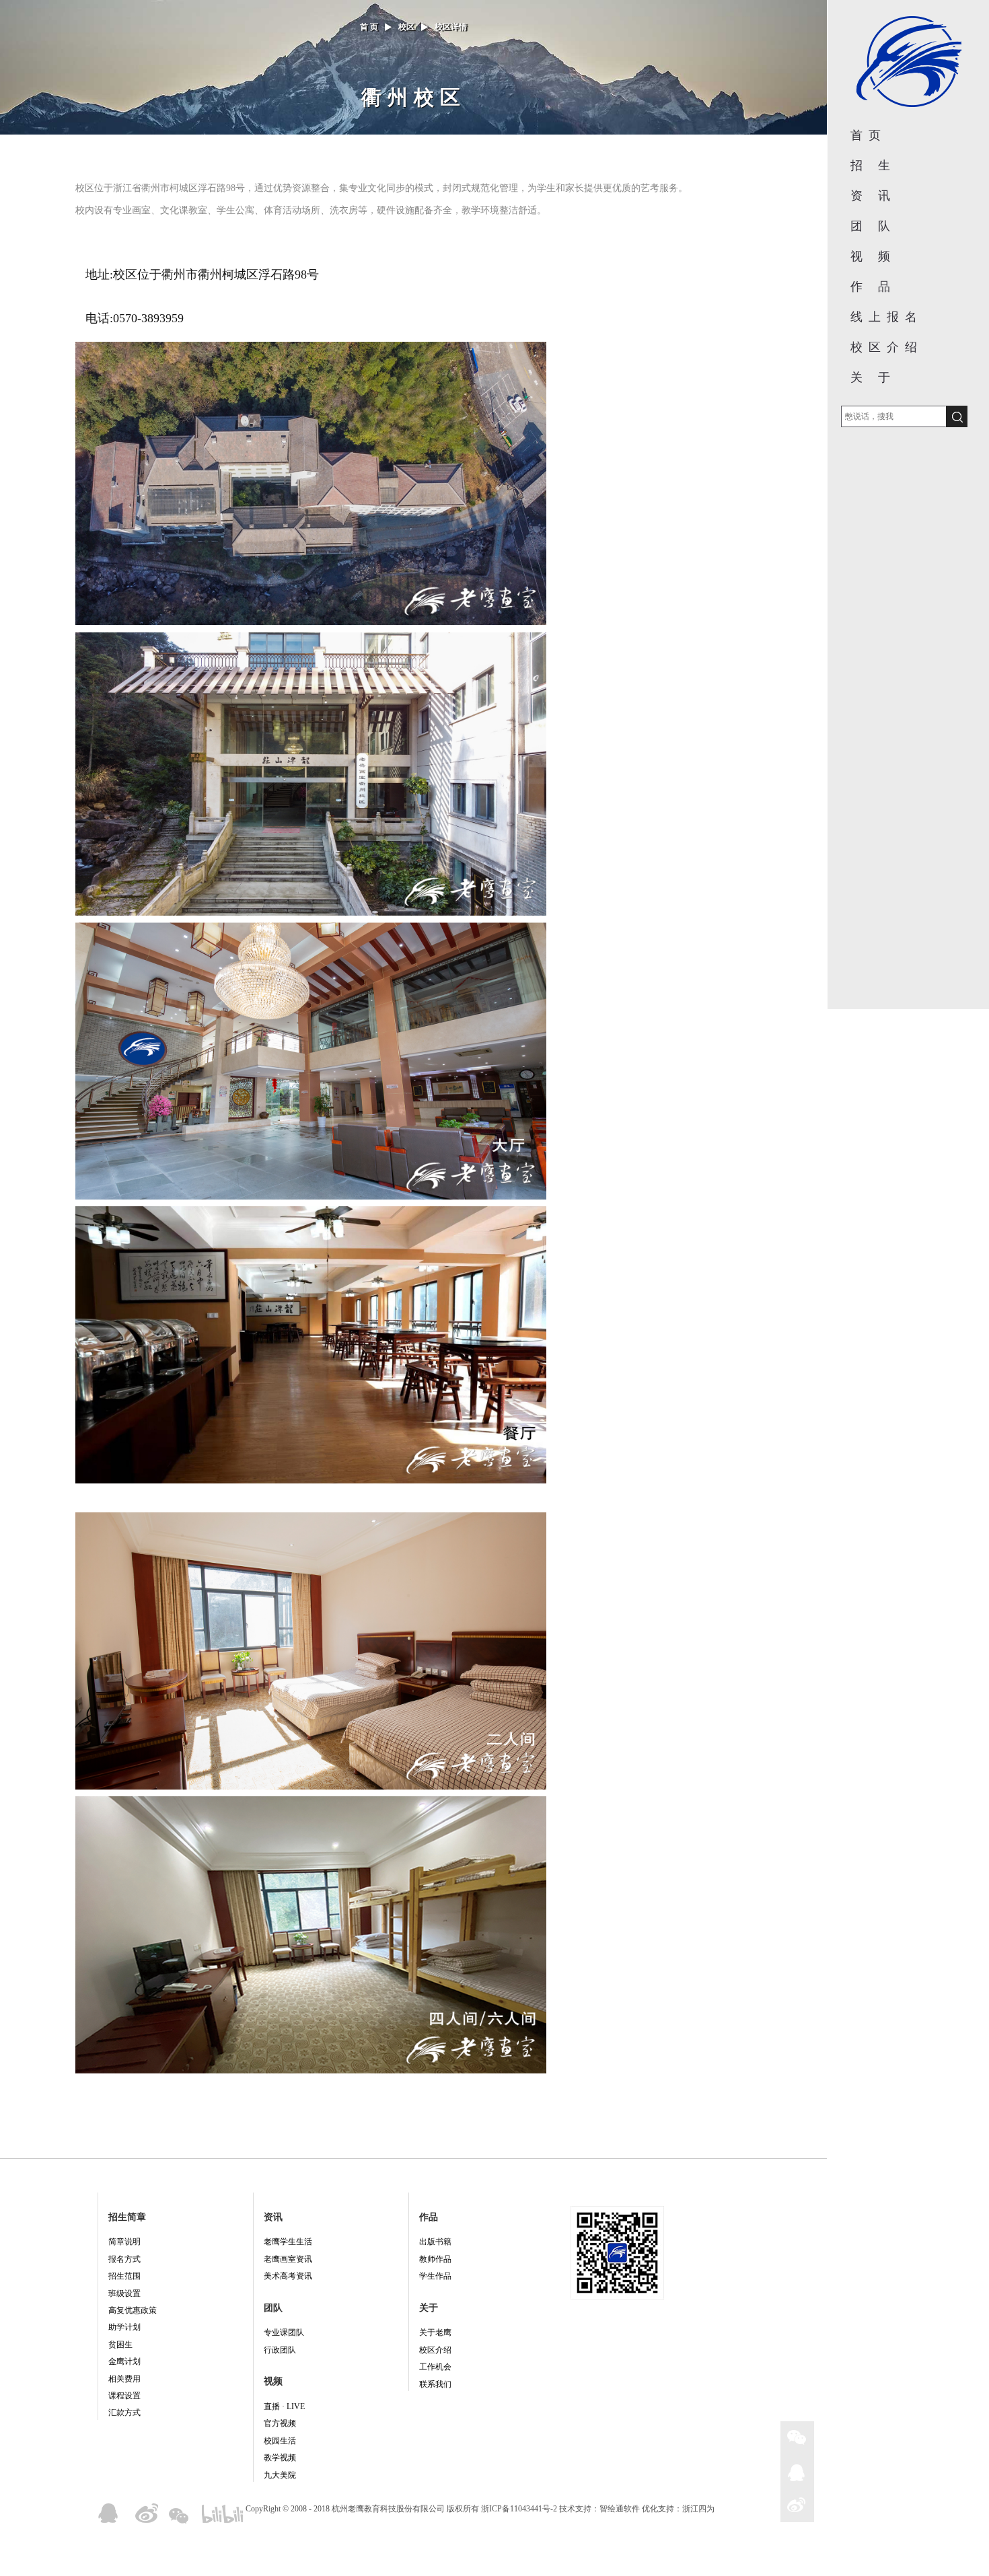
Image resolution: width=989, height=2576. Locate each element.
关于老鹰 (435, 2332)
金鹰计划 (124, 2361)
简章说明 (124, 2242)
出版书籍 (435, 2242)
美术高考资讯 (288, 2276)
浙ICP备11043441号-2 (519, 2509)
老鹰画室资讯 (288, 2259)
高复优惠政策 (133, 2310)
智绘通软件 (620, 2509)
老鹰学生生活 (288, 2242)
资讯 (273, 2217)
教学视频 (280, 2458)
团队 (273, 2308)
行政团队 (280, 2350)
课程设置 (124, 2396)
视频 (273, 2381)
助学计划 (124, 2327)
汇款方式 (124, 2413)
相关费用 (124, 2379)
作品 (429, 2217)
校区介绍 (435, 2350)
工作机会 (435, 2367)
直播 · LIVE (284, 2406)
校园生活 (280, 2441)
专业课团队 (284, 2332)
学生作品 (435, 2276)
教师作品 (435, 2259)
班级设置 (124, 2293)
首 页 (369, 27)
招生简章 (127, 2217)
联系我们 (435, 2384)
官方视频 (280, 2423)
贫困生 (120, 2345)
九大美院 (280, 2475)
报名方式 (124, 2259)
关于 (429, 2308)
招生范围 (124, 2276)
